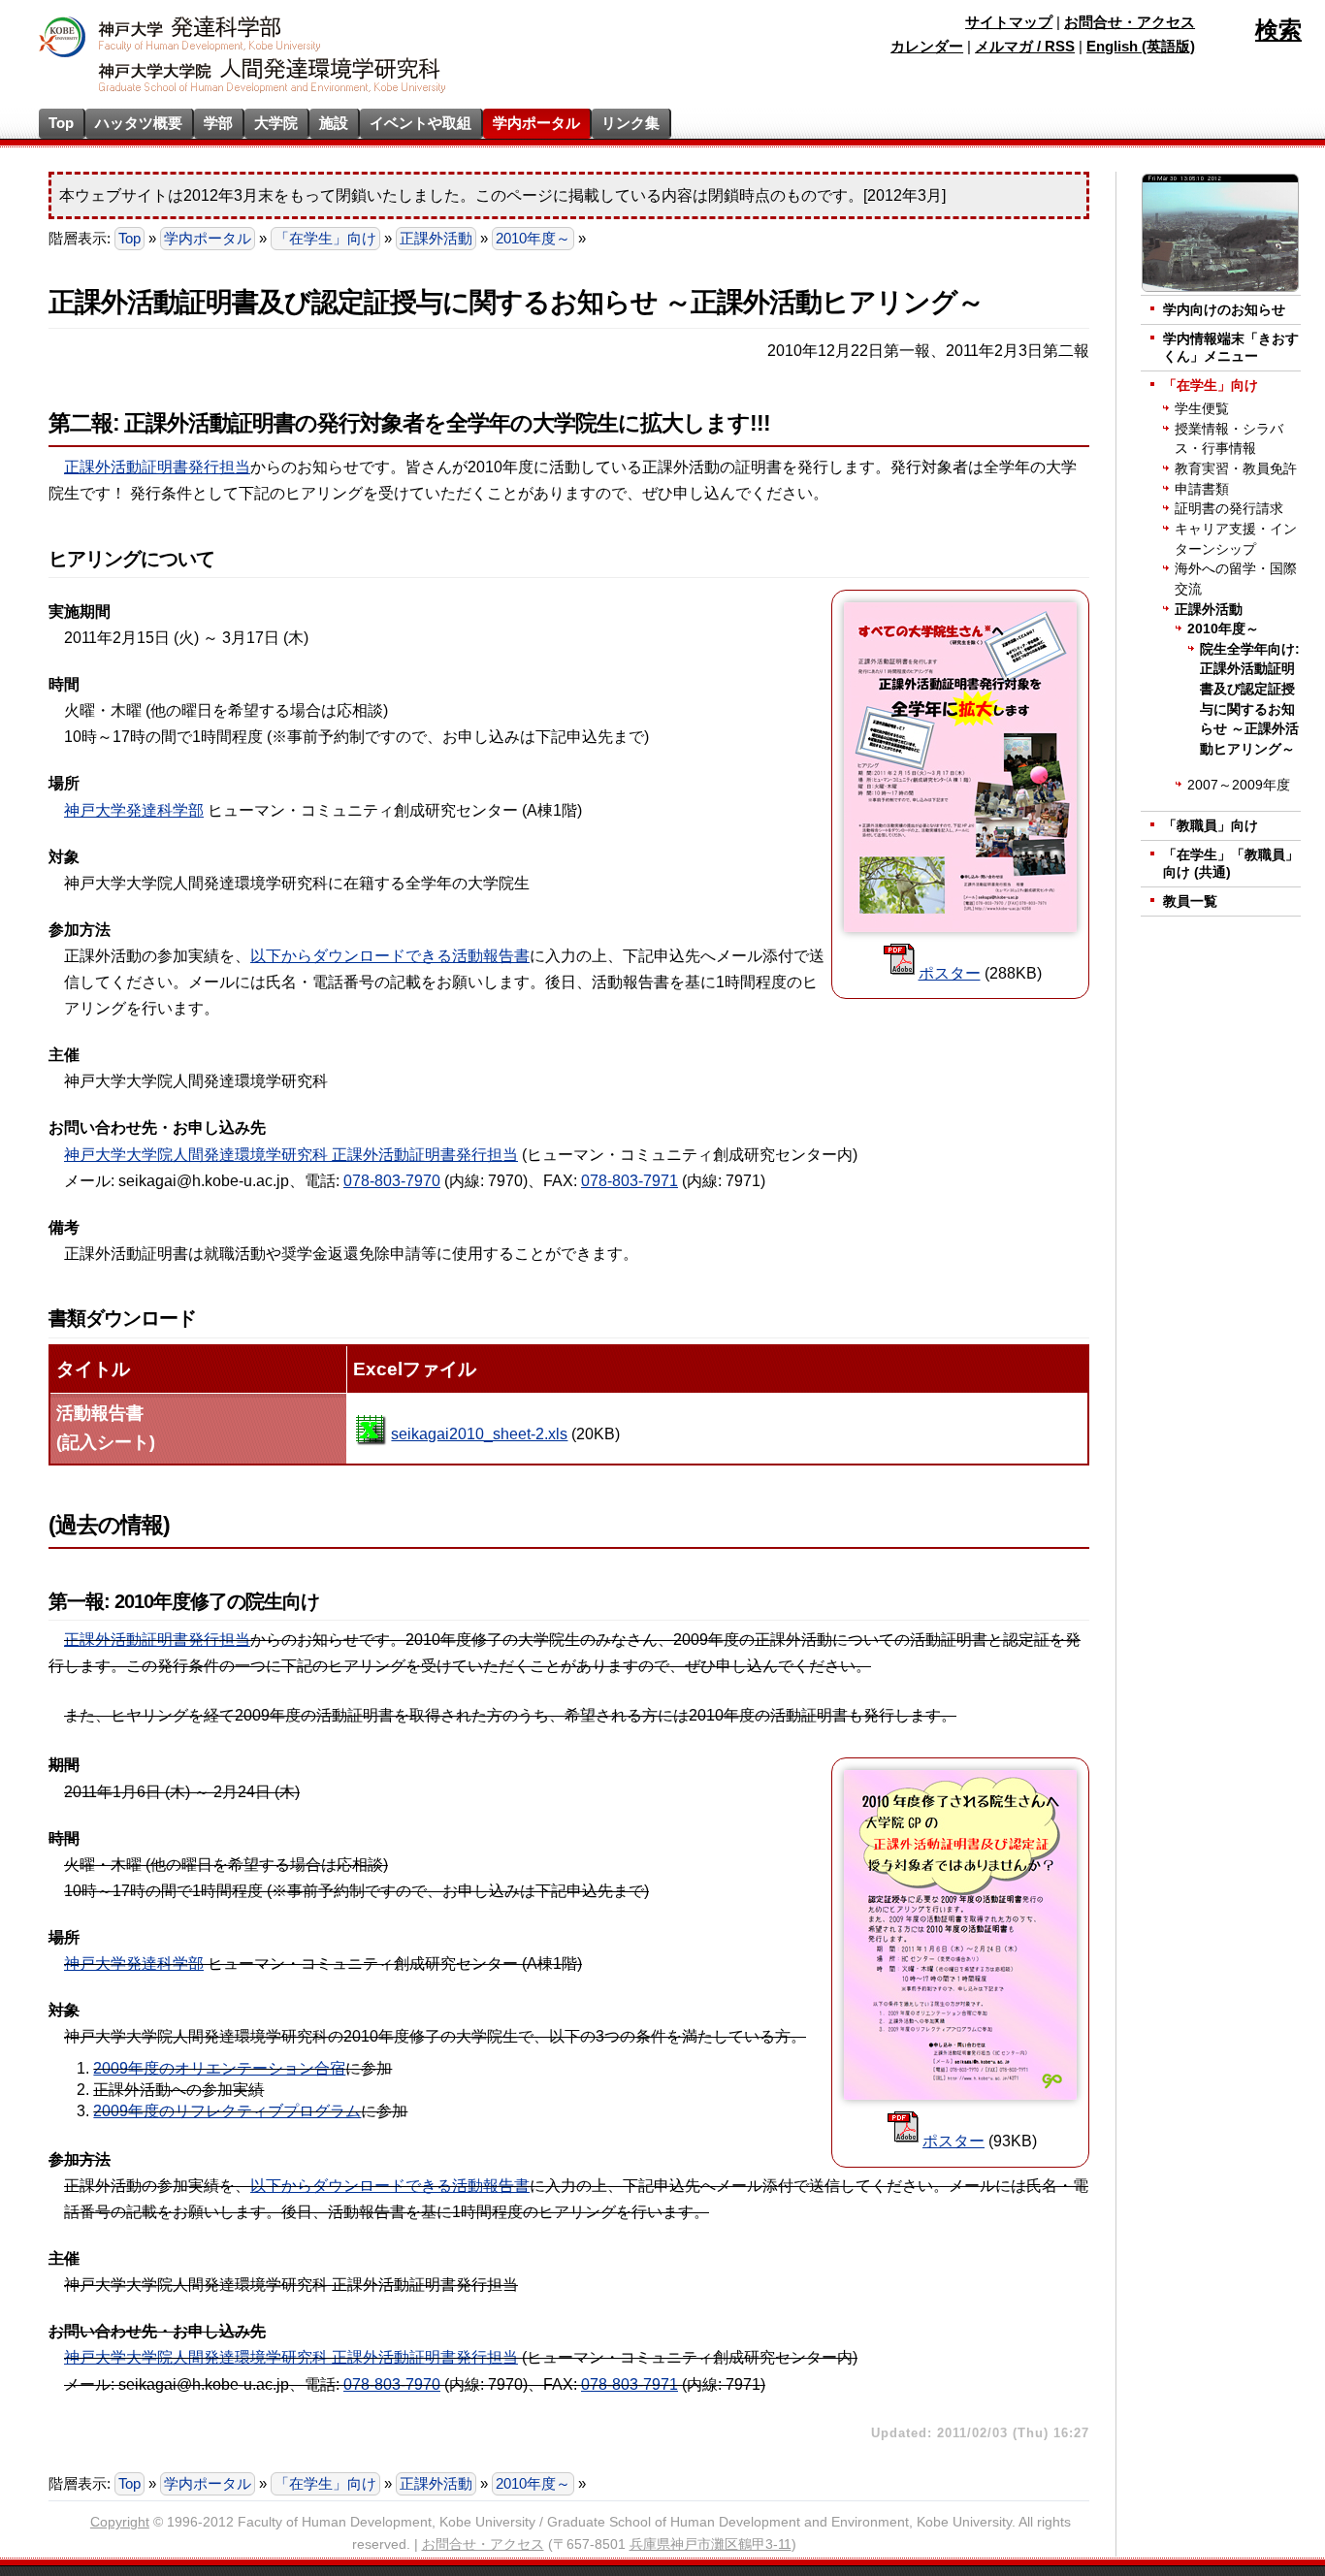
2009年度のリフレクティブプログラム (227, 2111)
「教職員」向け (1211, 826)
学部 (218, 123)
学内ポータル (536, 123)
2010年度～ (533, 239)
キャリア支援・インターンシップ (1236, 539)
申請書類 (1202, 489)
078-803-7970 (392, 1181)
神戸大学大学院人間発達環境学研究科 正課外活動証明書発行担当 (291, 1155)
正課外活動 (436, 239)
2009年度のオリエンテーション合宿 (219, 2068)
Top (61, 123)
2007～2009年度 (1239, 785)
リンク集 (630, 123)
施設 (334, 123)
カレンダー (927, 47)
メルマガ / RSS (1025, 47)
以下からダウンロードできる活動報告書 (390, 956)
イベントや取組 (420, 123)
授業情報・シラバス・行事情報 (1229, 439)
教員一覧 (1190, 902)
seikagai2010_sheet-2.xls (479, 1434)
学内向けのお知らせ (1224, 310)
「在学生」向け (325, 239)
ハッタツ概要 (139, 123)
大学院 (276, 123)
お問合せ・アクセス (1130, 22)
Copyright (120, 2522)
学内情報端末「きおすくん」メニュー (1231, 348)
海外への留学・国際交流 (1236, 579)
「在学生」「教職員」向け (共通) (1231, 864)
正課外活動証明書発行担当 (157, 467)
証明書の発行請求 (1229, 509)
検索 (1278, 30)
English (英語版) (1141, 47)
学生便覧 (1202, 409)
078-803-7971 (630, 1181)
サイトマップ (1009, 22)
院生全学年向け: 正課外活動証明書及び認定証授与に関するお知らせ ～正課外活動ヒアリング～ (1250, 699)
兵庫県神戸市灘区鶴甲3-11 (711, 2544)
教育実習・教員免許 (1236, 469)
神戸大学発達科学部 (134, 810)
